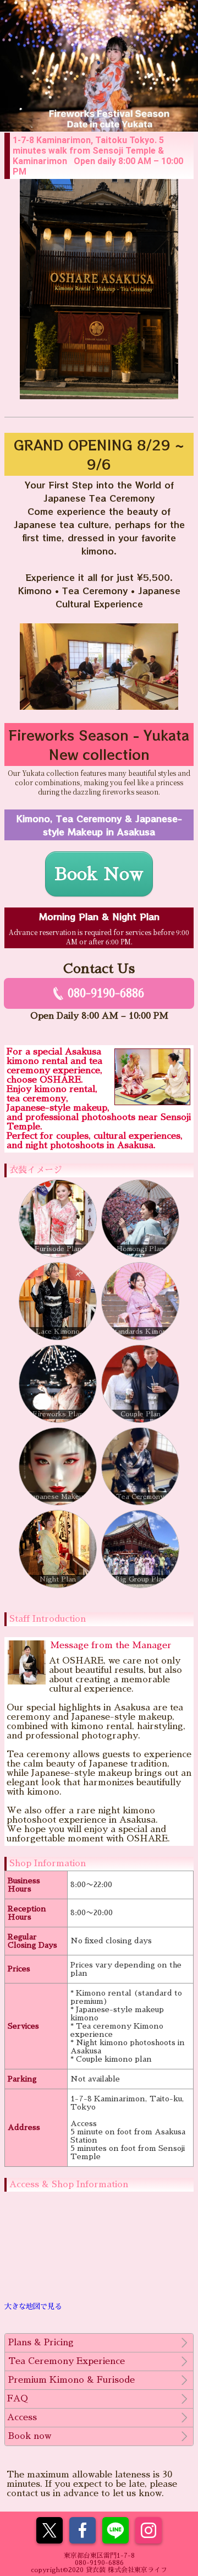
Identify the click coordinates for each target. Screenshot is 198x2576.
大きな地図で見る (33, 2306)
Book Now (99, 874)
